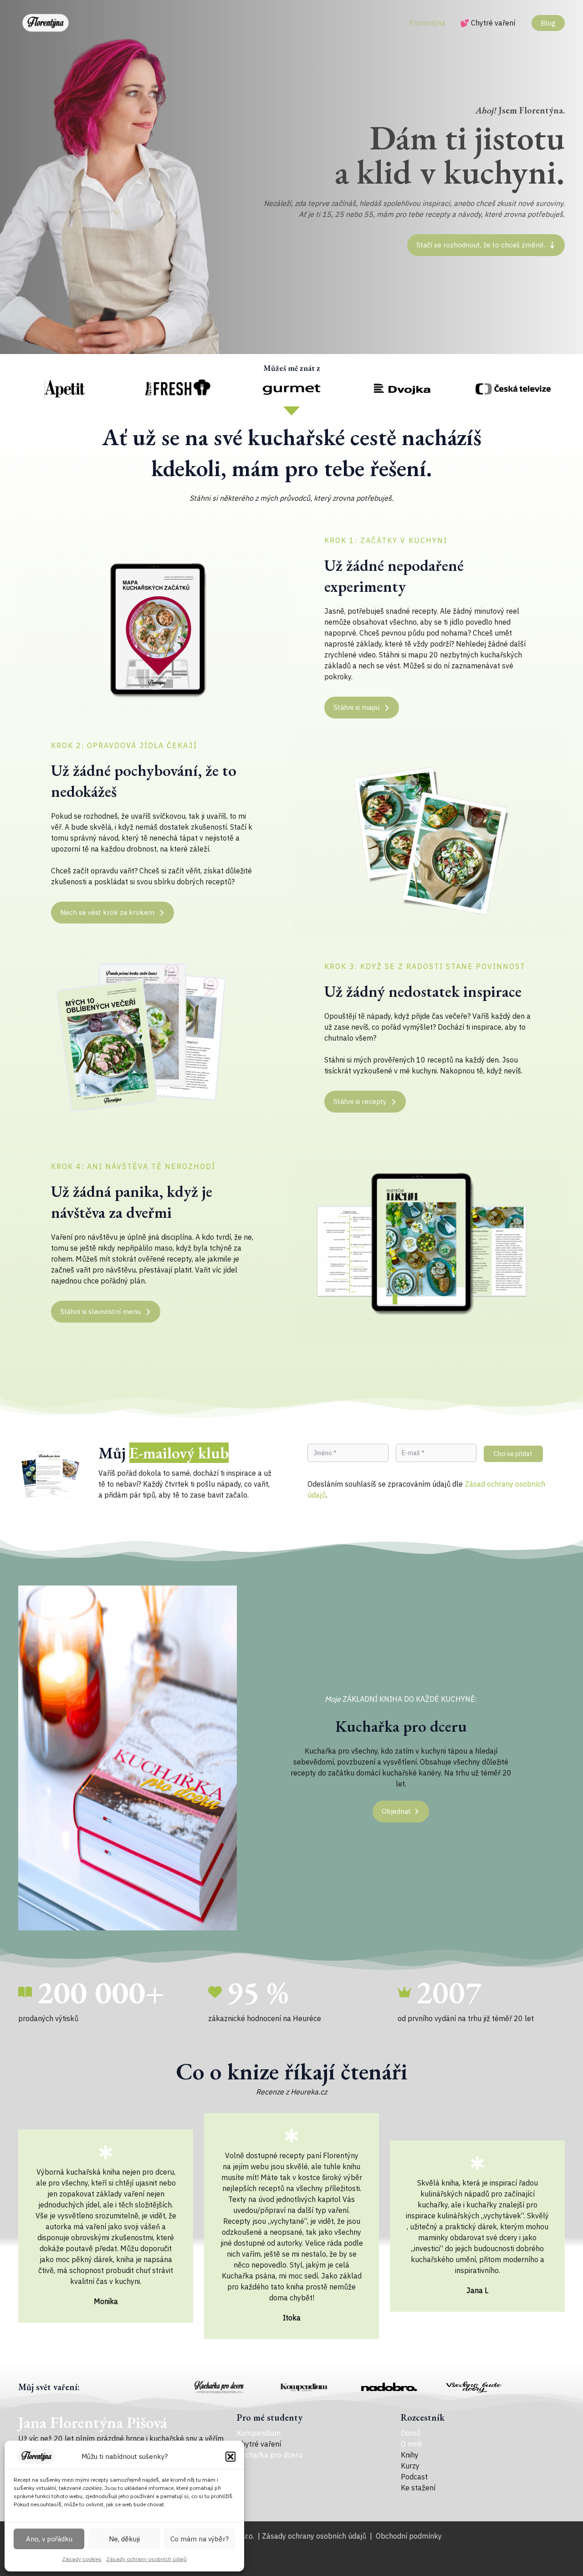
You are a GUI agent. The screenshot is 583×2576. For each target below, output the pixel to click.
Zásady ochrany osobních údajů (146, 2559)
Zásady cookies (82, 2559)
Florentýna (427, 23)
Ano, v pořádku (49, 2539)
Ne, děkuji (124, 2539)
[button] (230, 2457)
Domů (411, 2433)
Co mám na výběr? (199, 2539)
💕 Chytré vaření (488, 23)
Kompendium (259, 2433)
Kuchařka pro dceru (269, 2455)
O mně (412, 2444)
